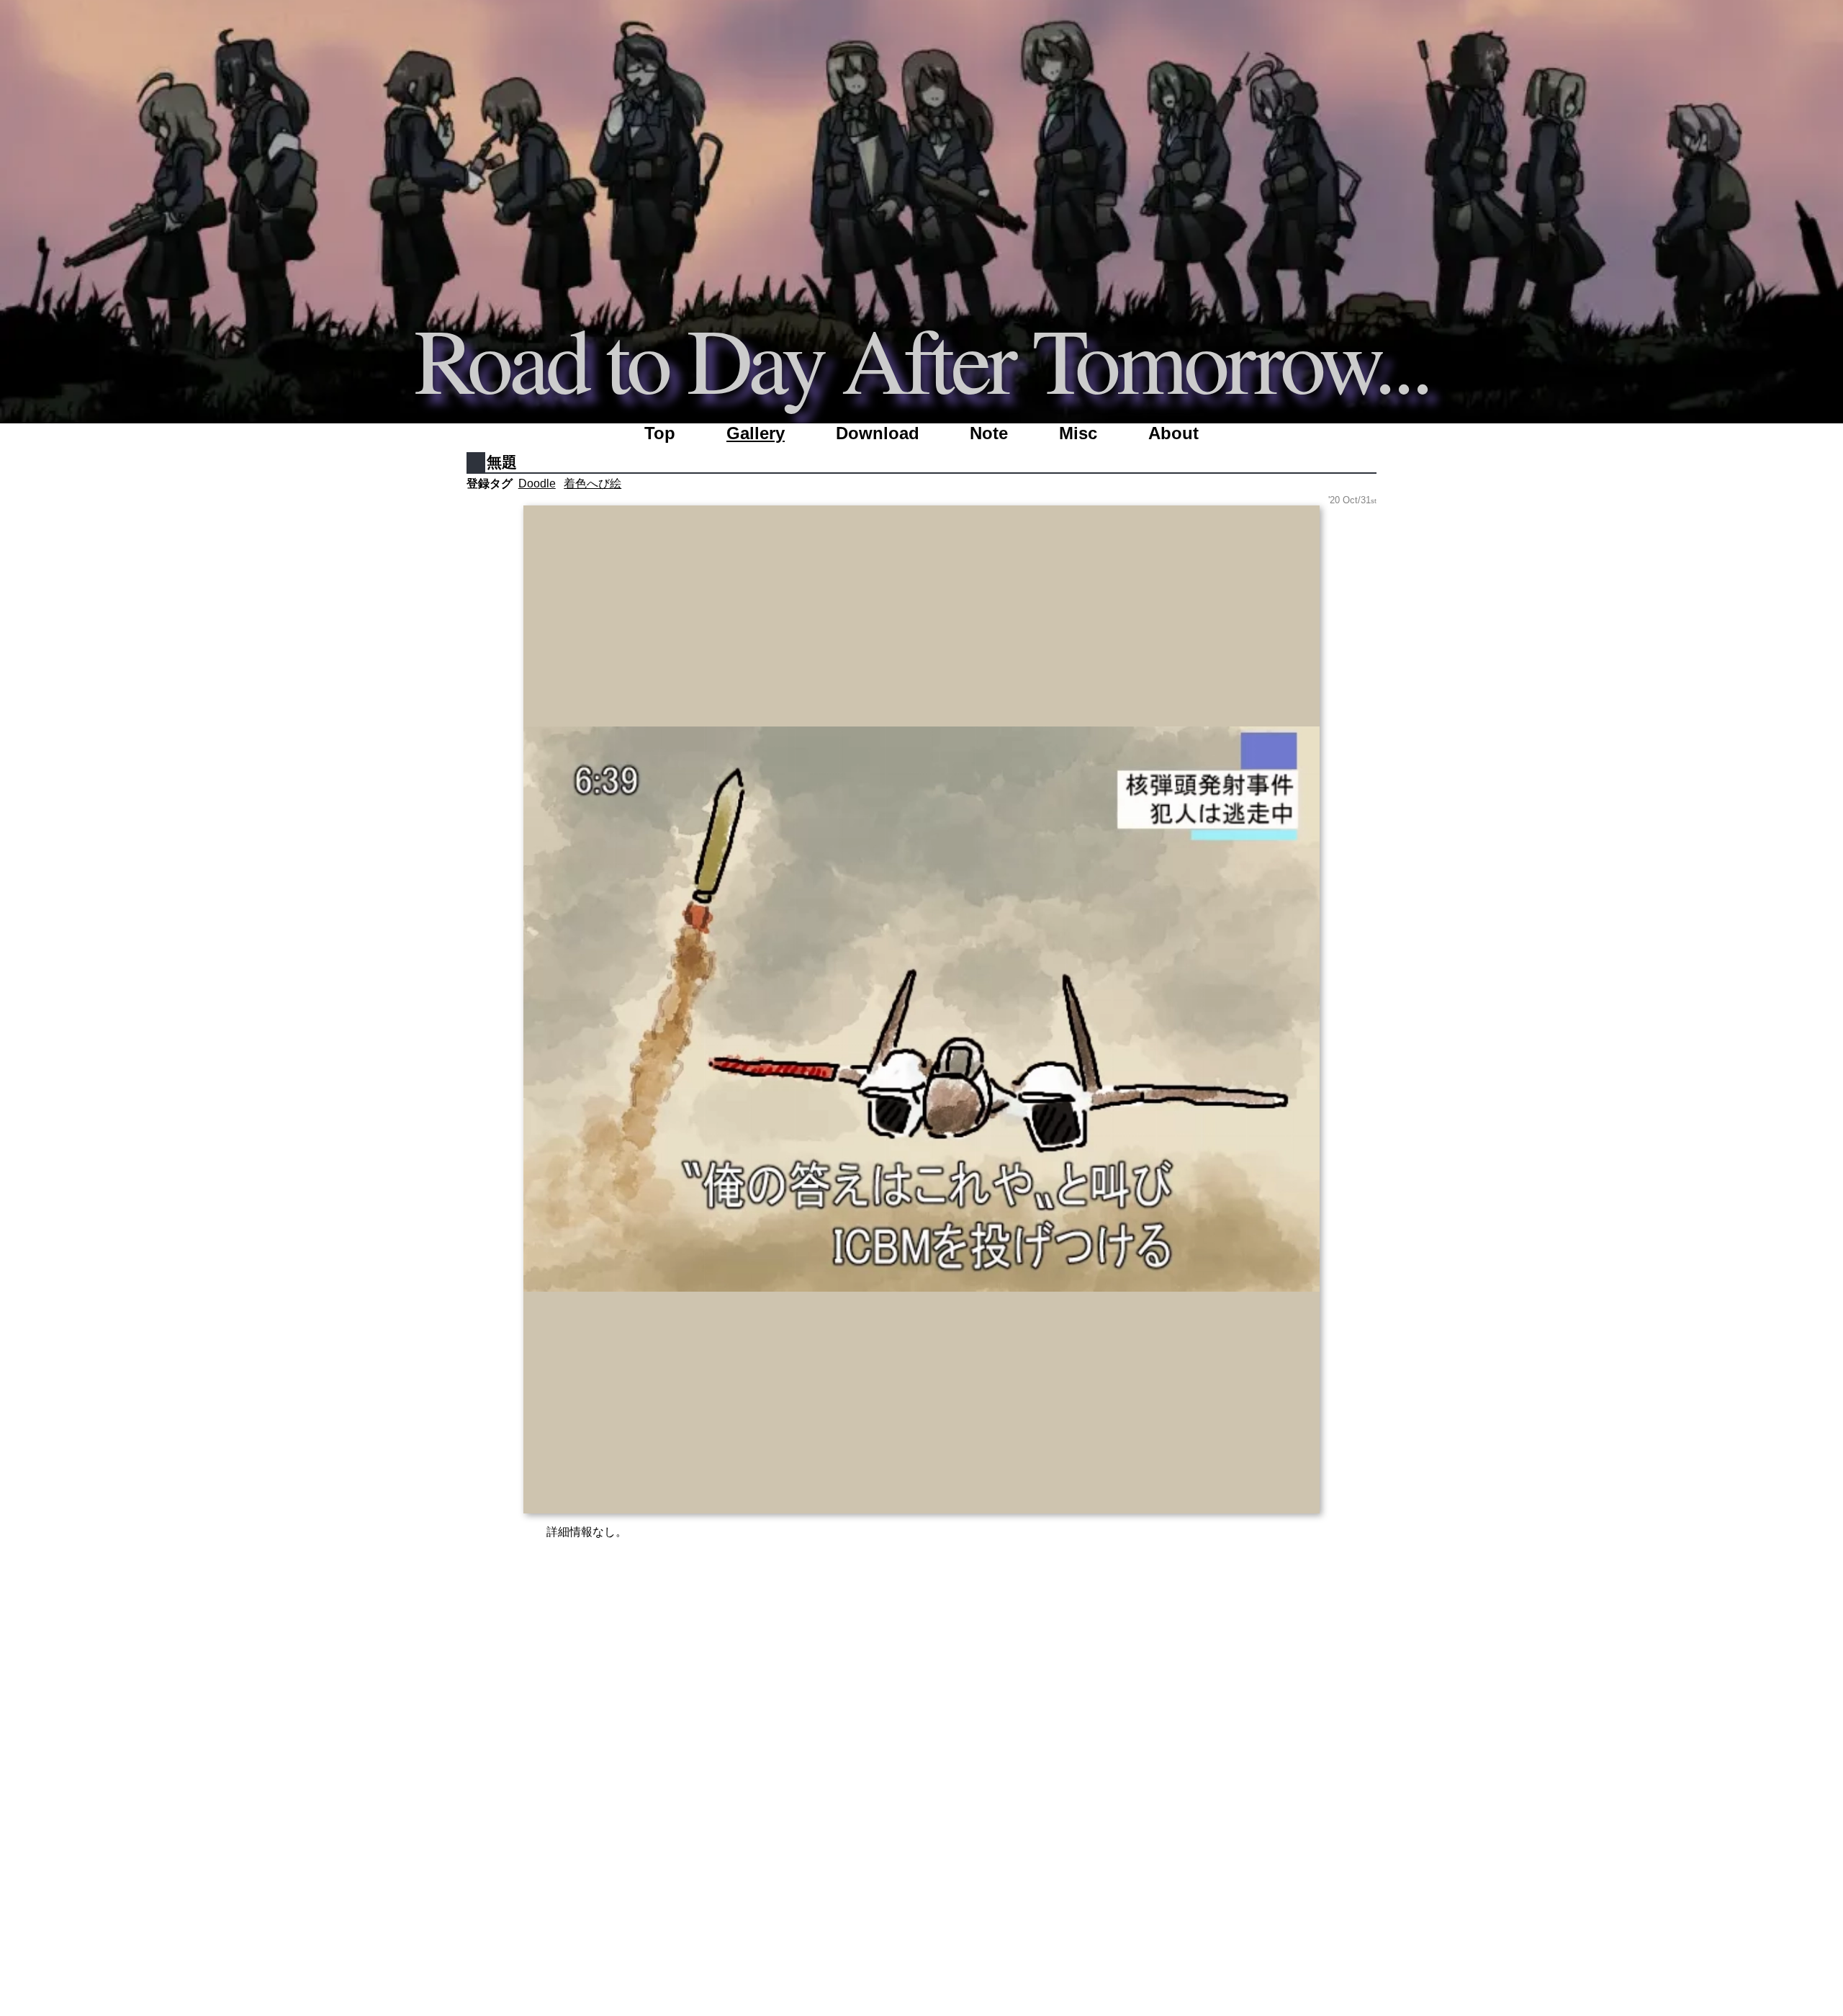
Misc (1078, 433)
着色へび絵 (592, 483)
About (1173, 433)
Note (989, 433)
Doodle (537, 483)
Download (878, 433)
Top (660, 433)
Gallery (756, 433)
